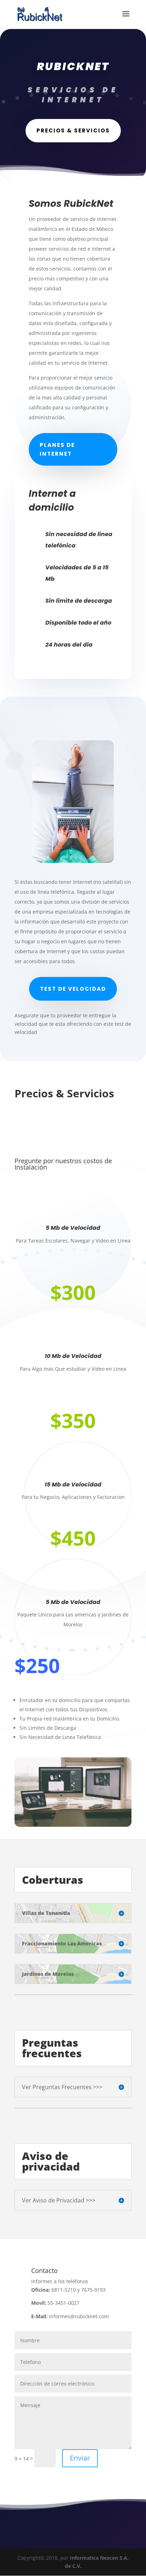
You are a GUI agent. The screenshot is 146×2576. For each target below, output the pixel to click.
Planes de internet (57, 450)
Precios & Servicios (73, 130)
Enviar (80, 2458)
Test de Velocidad (73, 989)
